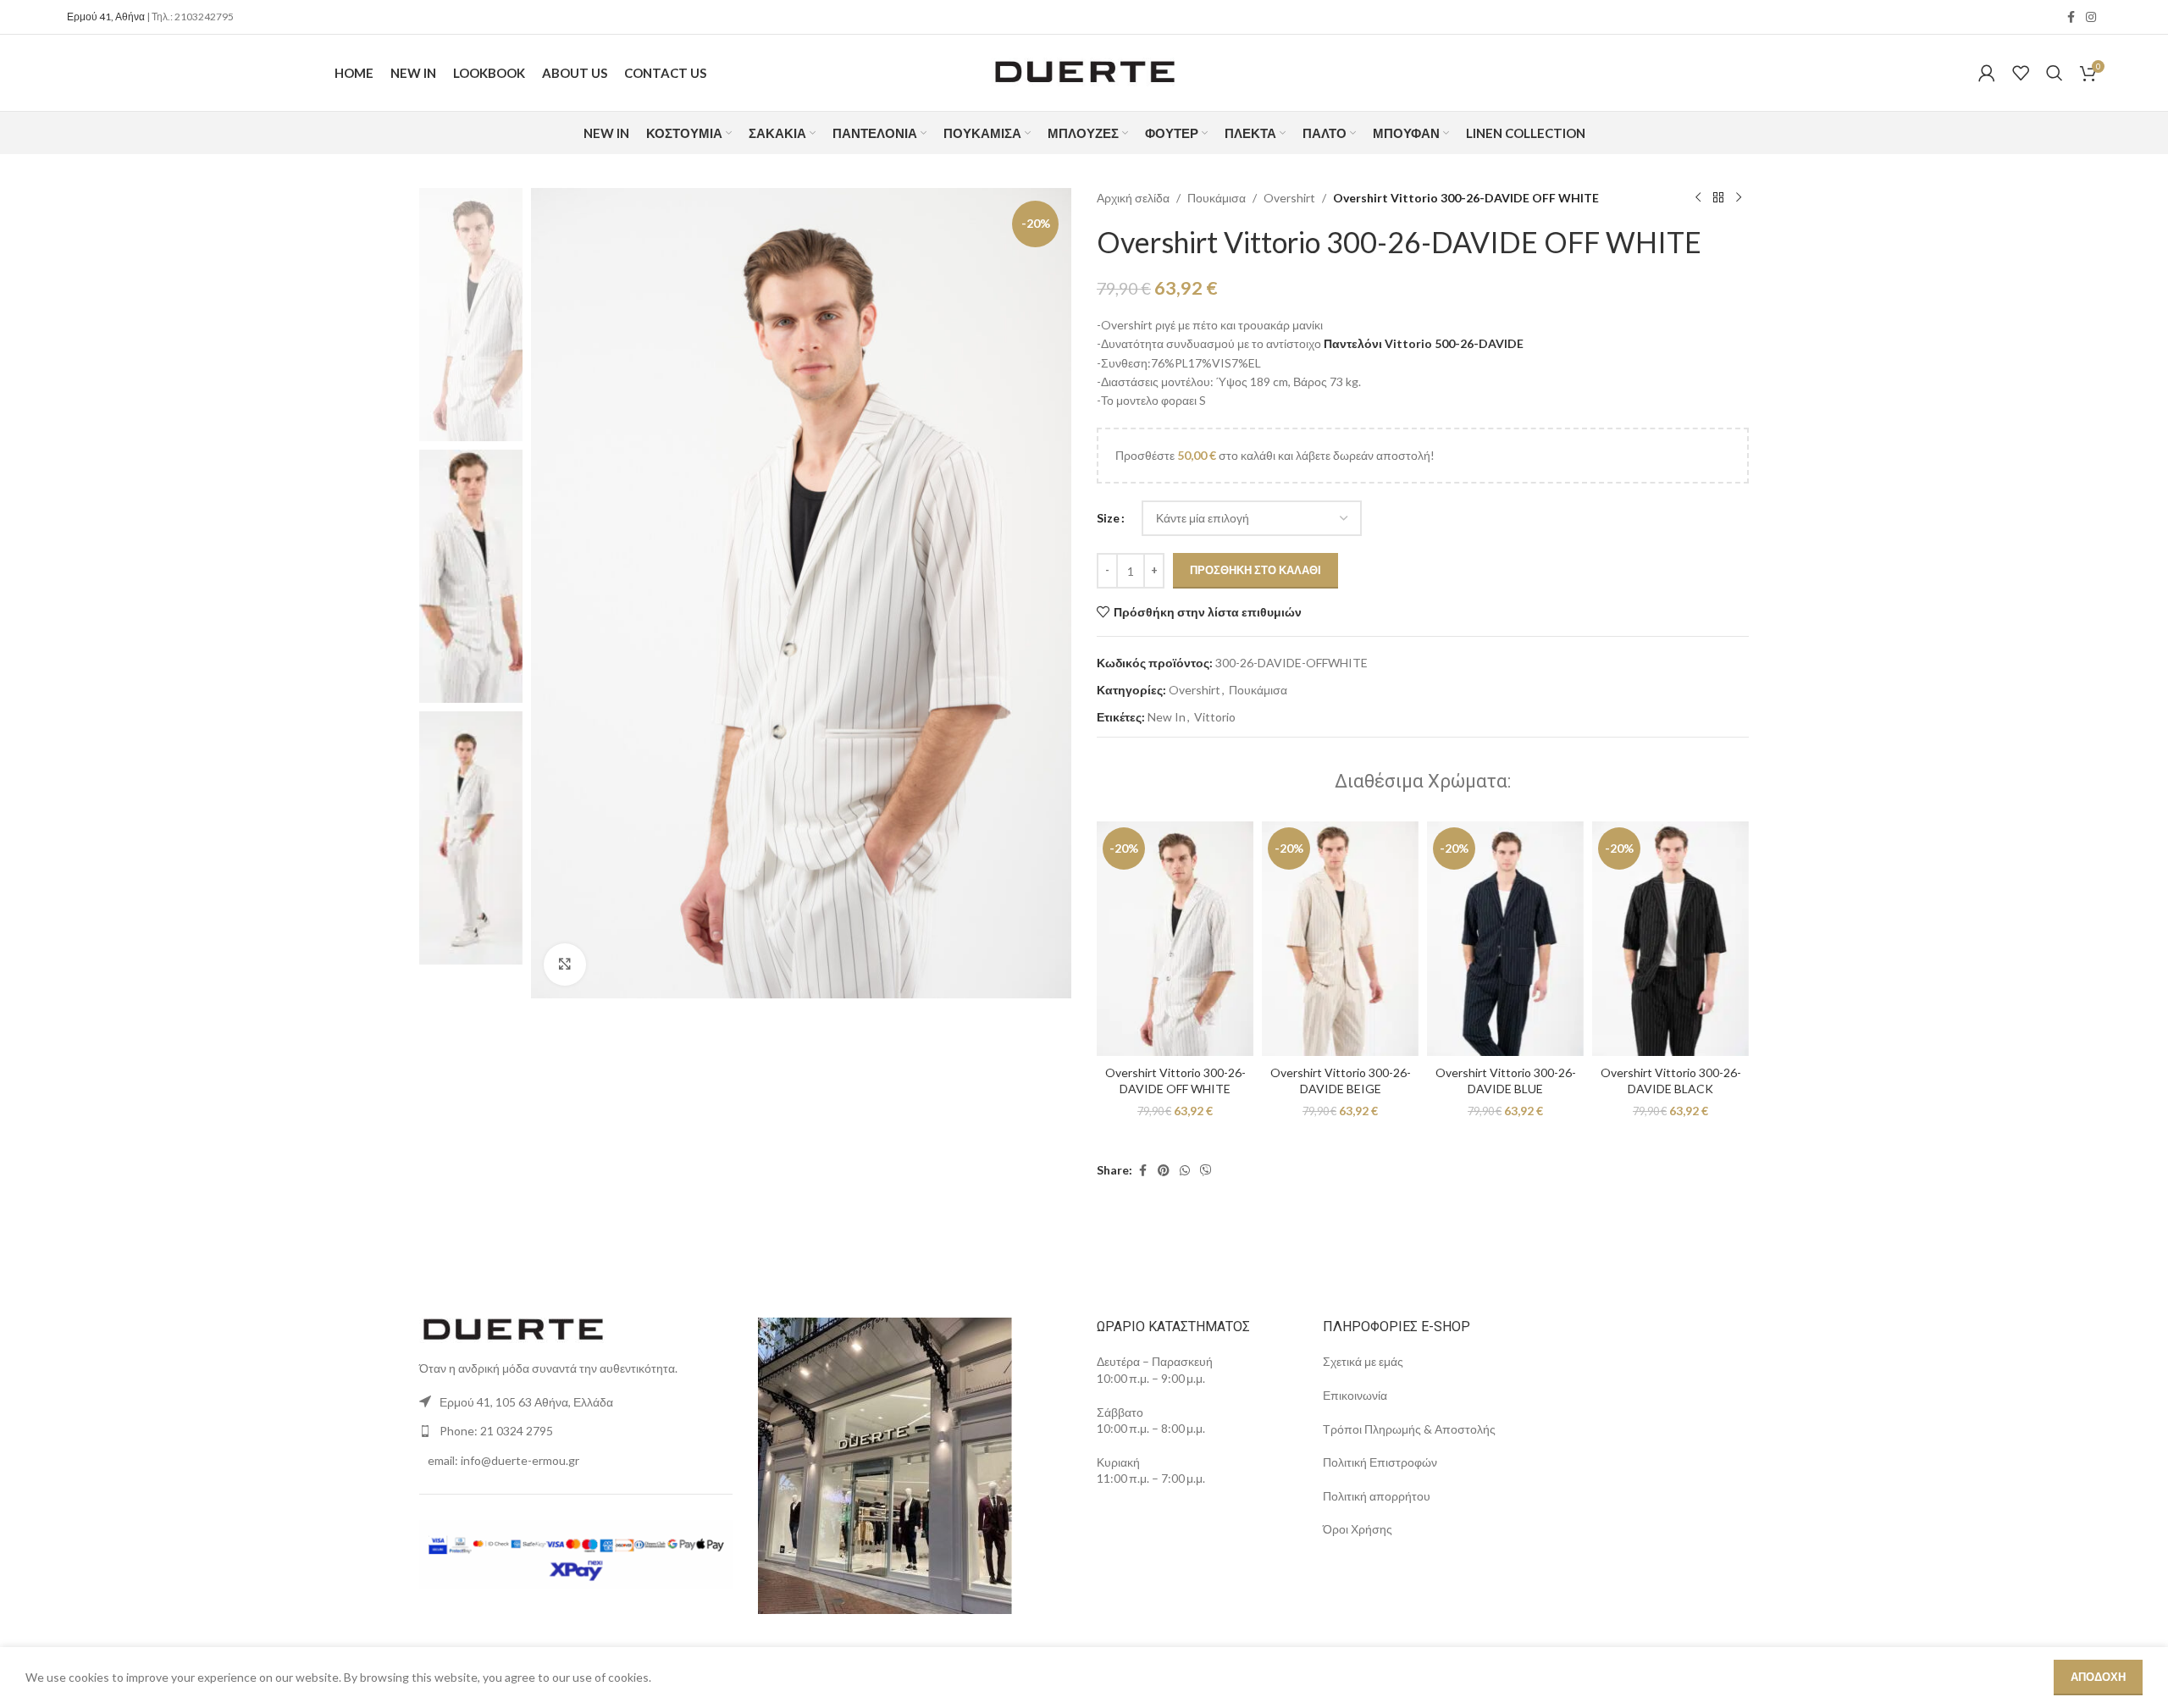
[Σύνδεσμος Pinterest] (1164, 1171)
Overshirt (1289, 198)
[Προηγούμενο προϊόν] (1698, 198)
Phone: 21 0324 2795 (496, 1431)
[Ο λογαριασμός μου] (1987, 73)
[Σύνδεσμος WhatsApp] (1185, 1171)
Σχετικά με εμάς (1363, 1361)
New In (1167, 717)
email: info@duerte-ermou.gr (503, 1460)
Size (1108, 518)
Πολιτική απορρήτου (1377, 1496)
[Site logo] (1084, 72)
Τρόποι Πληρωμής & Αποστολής (1409, 1429)
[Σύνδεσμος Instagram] (2091, 17)
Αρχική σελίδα (1133, 198)
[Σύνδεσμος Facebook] (2071, 17)
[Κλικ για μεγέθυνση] (565, 965)
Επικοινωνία (1356, 1395)
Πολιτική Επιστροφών (1380, 1462)
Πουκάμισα (1217, 198)
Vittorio (1215, 717)
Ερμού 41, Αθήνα (106, 17)
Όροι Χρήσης (1360, 1529)
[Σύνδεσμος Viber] (1206, 1171)
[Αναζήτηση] (2055, 73)
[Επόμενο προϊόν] (1739, 198)
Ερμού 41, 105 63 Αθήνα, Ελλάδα (526, 1402)
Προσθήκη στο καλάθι (1255, 570)
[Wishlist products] (2021, 73)
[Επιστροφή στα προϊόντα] (1718, 198)
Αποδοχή (2098, 1677)
